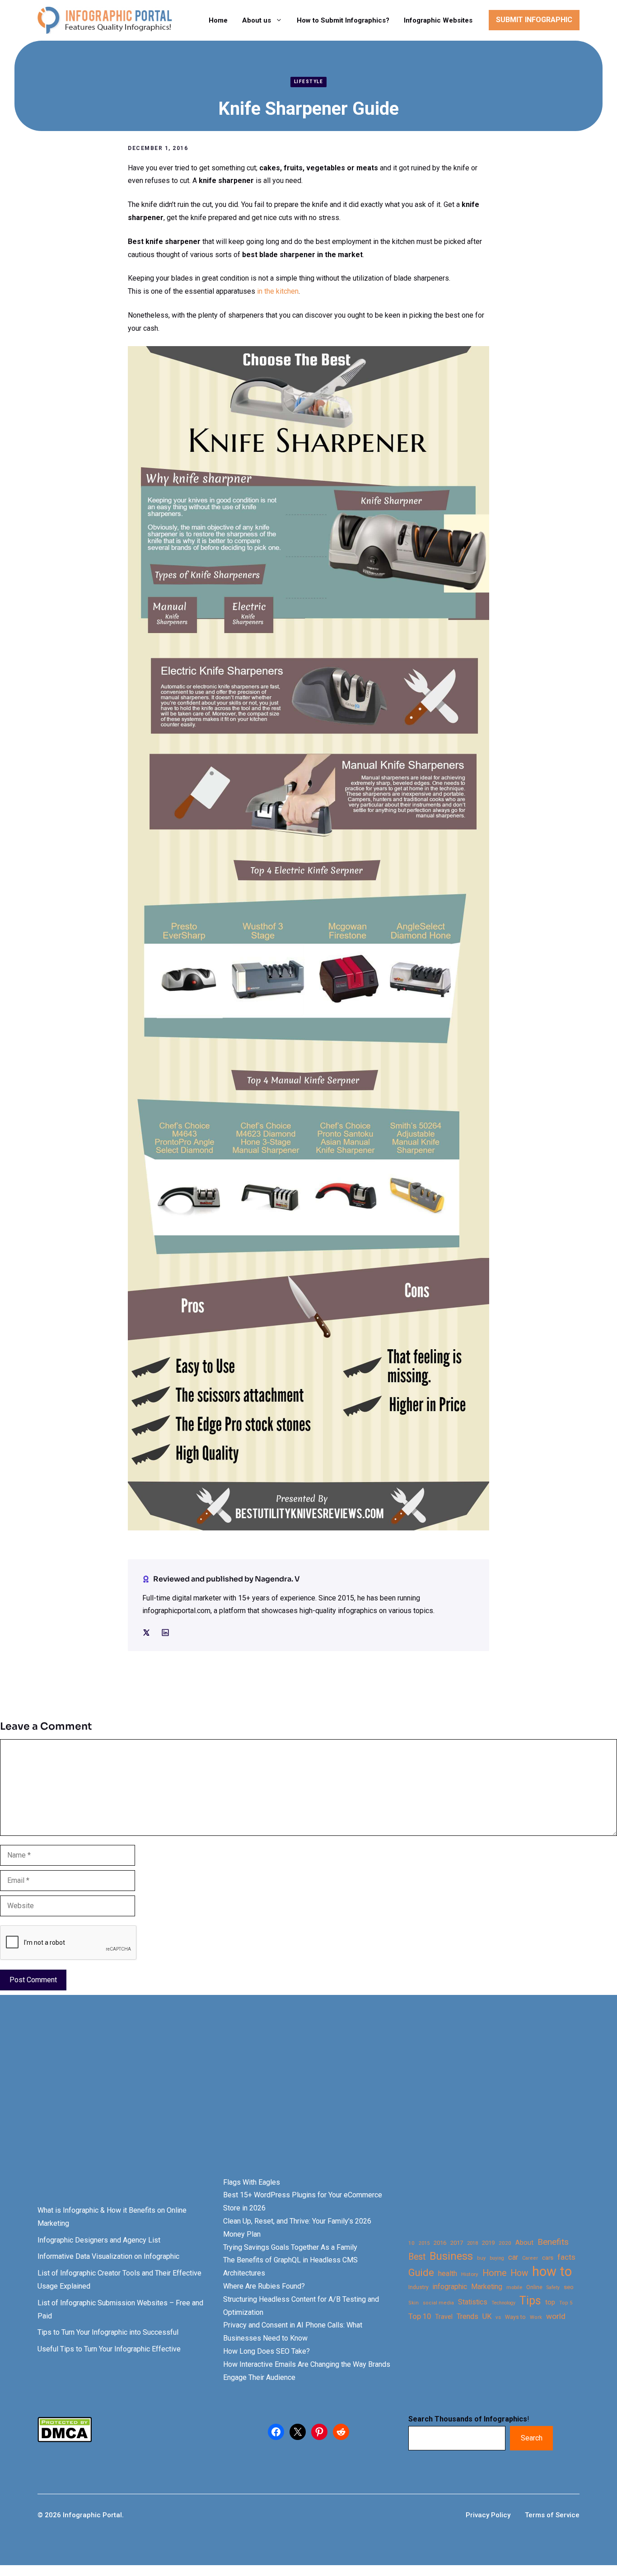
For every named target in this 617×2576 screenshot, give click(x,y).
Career (530, 2258)
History (470, 2274)
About (524, 2243)
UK (487, 2316)
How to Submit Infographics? (343, 20)
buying (497, 2258)
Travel (444, 2317)
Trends (467, 2316)
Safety (553, 2287)
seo (569, 2287)
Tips (530, 2301)
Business (451, 2256)
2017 (457, 2243)
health (448, 2273)
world (556, 2316)
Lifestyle (309, 82)
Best (417, 2257)
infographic (450, 2287)
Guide (421, 2273)
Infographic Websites (438, 20)
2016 (440, 2243)
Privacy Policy (488, 2515)
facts (566, 2257)
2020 (505, 2243)
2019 (488, 2243)
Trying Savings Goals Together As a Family (290, 2247)
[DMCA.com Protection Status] (65, 2440)
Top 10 (420, 2316)
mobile (514, 2287)
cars (548, 2257)
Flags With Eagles (252, 2182)
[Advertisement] (285, 2102)
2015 (424, 2243)
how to (552, 2272)
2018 (472, 2243)
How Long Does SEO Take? (266, 2351)
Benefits (553, 2242)
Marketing (487, 2287)
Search (532, 2438)
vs (498, 2317)
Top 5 (566, 2303)
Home (218, 20)
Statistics (473, 2302)
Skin (414, 2303)
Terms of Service (552, 2515)
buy (481, 2258)
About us (257, 20)
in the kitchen (277, 291)
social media (438, 2303)
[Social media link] (146, 1633)
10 (411, 2243)
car (513, 2257)
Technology (503, 2303)
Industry (418, 2287)
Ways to (515, 2317)
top (550, 2302)
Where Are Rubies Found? (264, 2286)
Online (534, 2287)
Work (536, 2317)
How (519, 2273)
